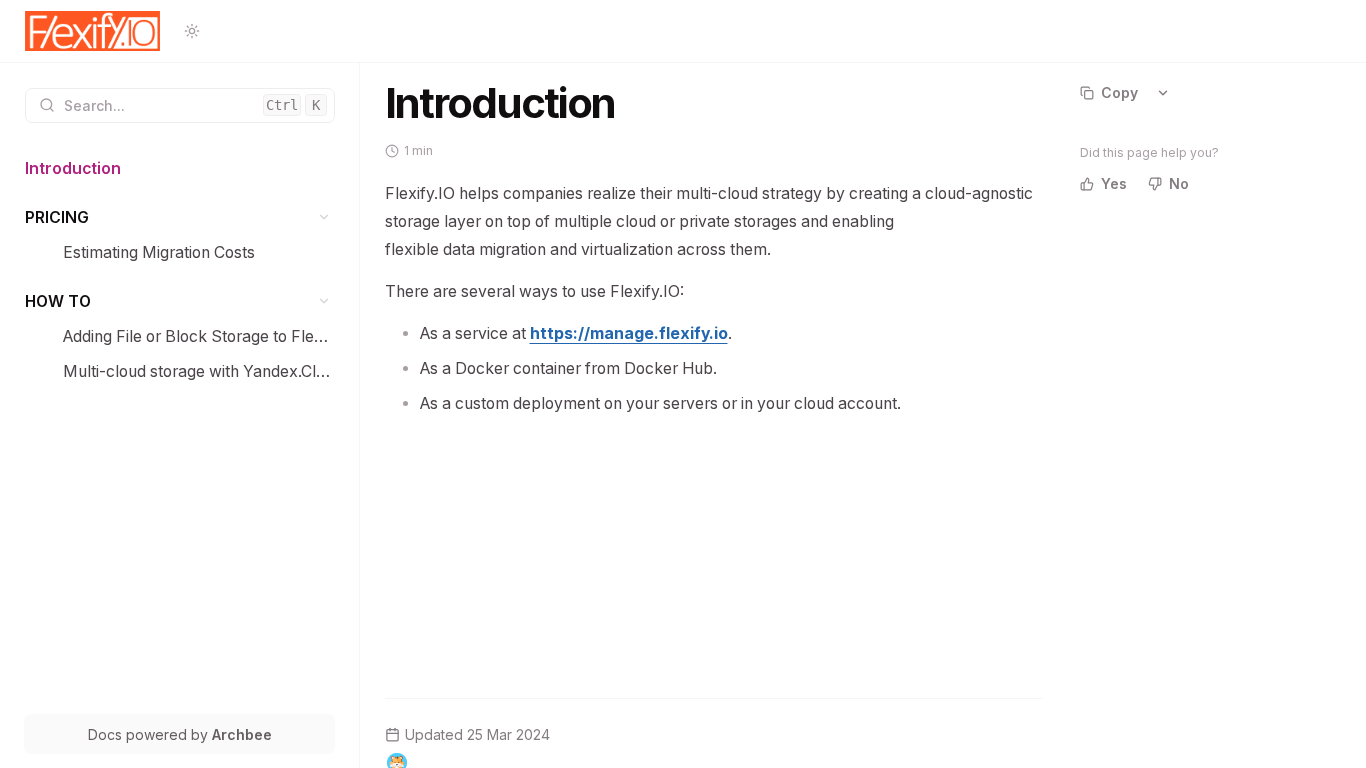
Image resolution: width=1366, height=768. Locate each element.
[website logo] (93, 31)
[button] (324, 217)
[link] (180, 168)
